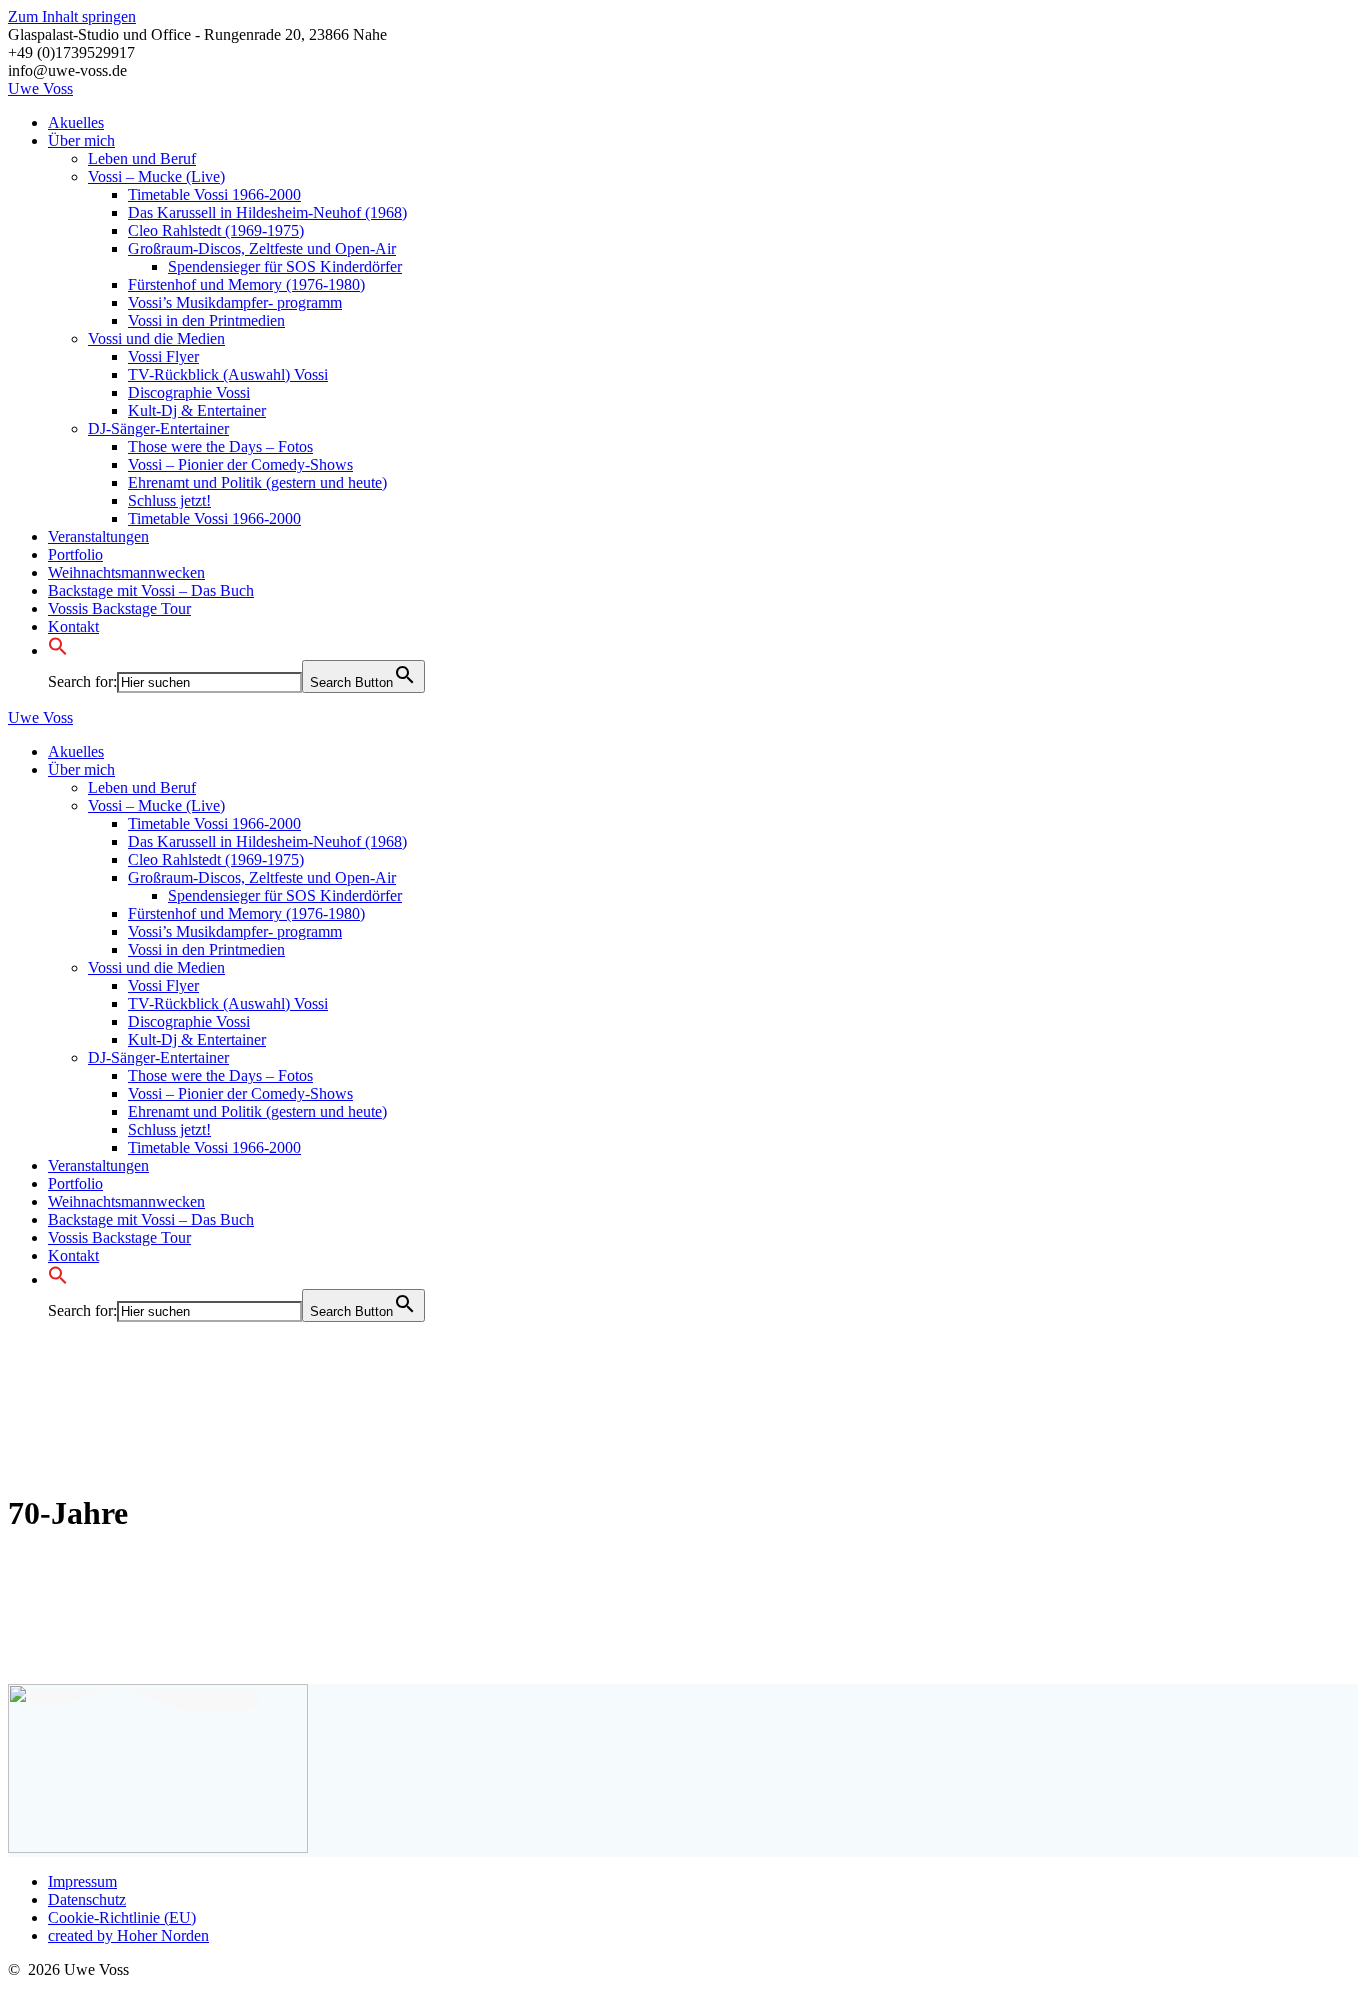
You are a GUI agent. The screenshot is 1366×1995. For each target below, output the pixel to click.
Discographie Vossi (189, 392)
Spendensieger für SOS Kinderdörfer (285, 266)
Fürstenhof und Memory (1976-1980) (246, 284)
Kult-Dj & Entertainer (197, 410)
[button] (58, 650)
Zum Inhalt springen (72, 16)
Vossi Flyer (163, 356)
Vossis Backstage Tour (119, 608)
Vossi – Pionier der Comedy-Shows (240, 464)
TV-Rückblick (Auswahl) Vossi (228, 374)
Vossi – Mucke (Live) (156, 176)
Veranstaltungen (98, 536)
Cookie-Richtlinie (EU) (122, 1917)
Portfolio (75, 554)
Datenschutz (87, 1899)
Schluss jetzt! (169, 500)
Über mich (81, 140)
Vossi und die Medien (156, 338)
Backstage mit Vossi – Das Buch (151, 590)
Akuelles (76, 122)
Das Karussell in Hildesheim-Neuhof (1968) (267, 212)
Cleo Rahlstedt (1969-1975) (216, 230)
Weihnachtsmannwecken (126, 572)
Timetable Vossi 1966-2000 (214, 194)
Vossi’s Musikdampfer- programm (235, 302)
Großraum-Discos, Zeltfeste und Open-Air (262, 248)
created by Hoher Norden (128, 1935)
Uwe (40, 88)
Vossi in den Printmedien (206, 320)
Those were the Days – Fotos (220, 446)
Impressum (82, 1881)
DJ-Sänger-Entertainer (158, 428)
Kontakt (73, 626)
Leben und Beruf (142, 158)
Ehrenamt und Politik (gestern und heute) (257, 482)
